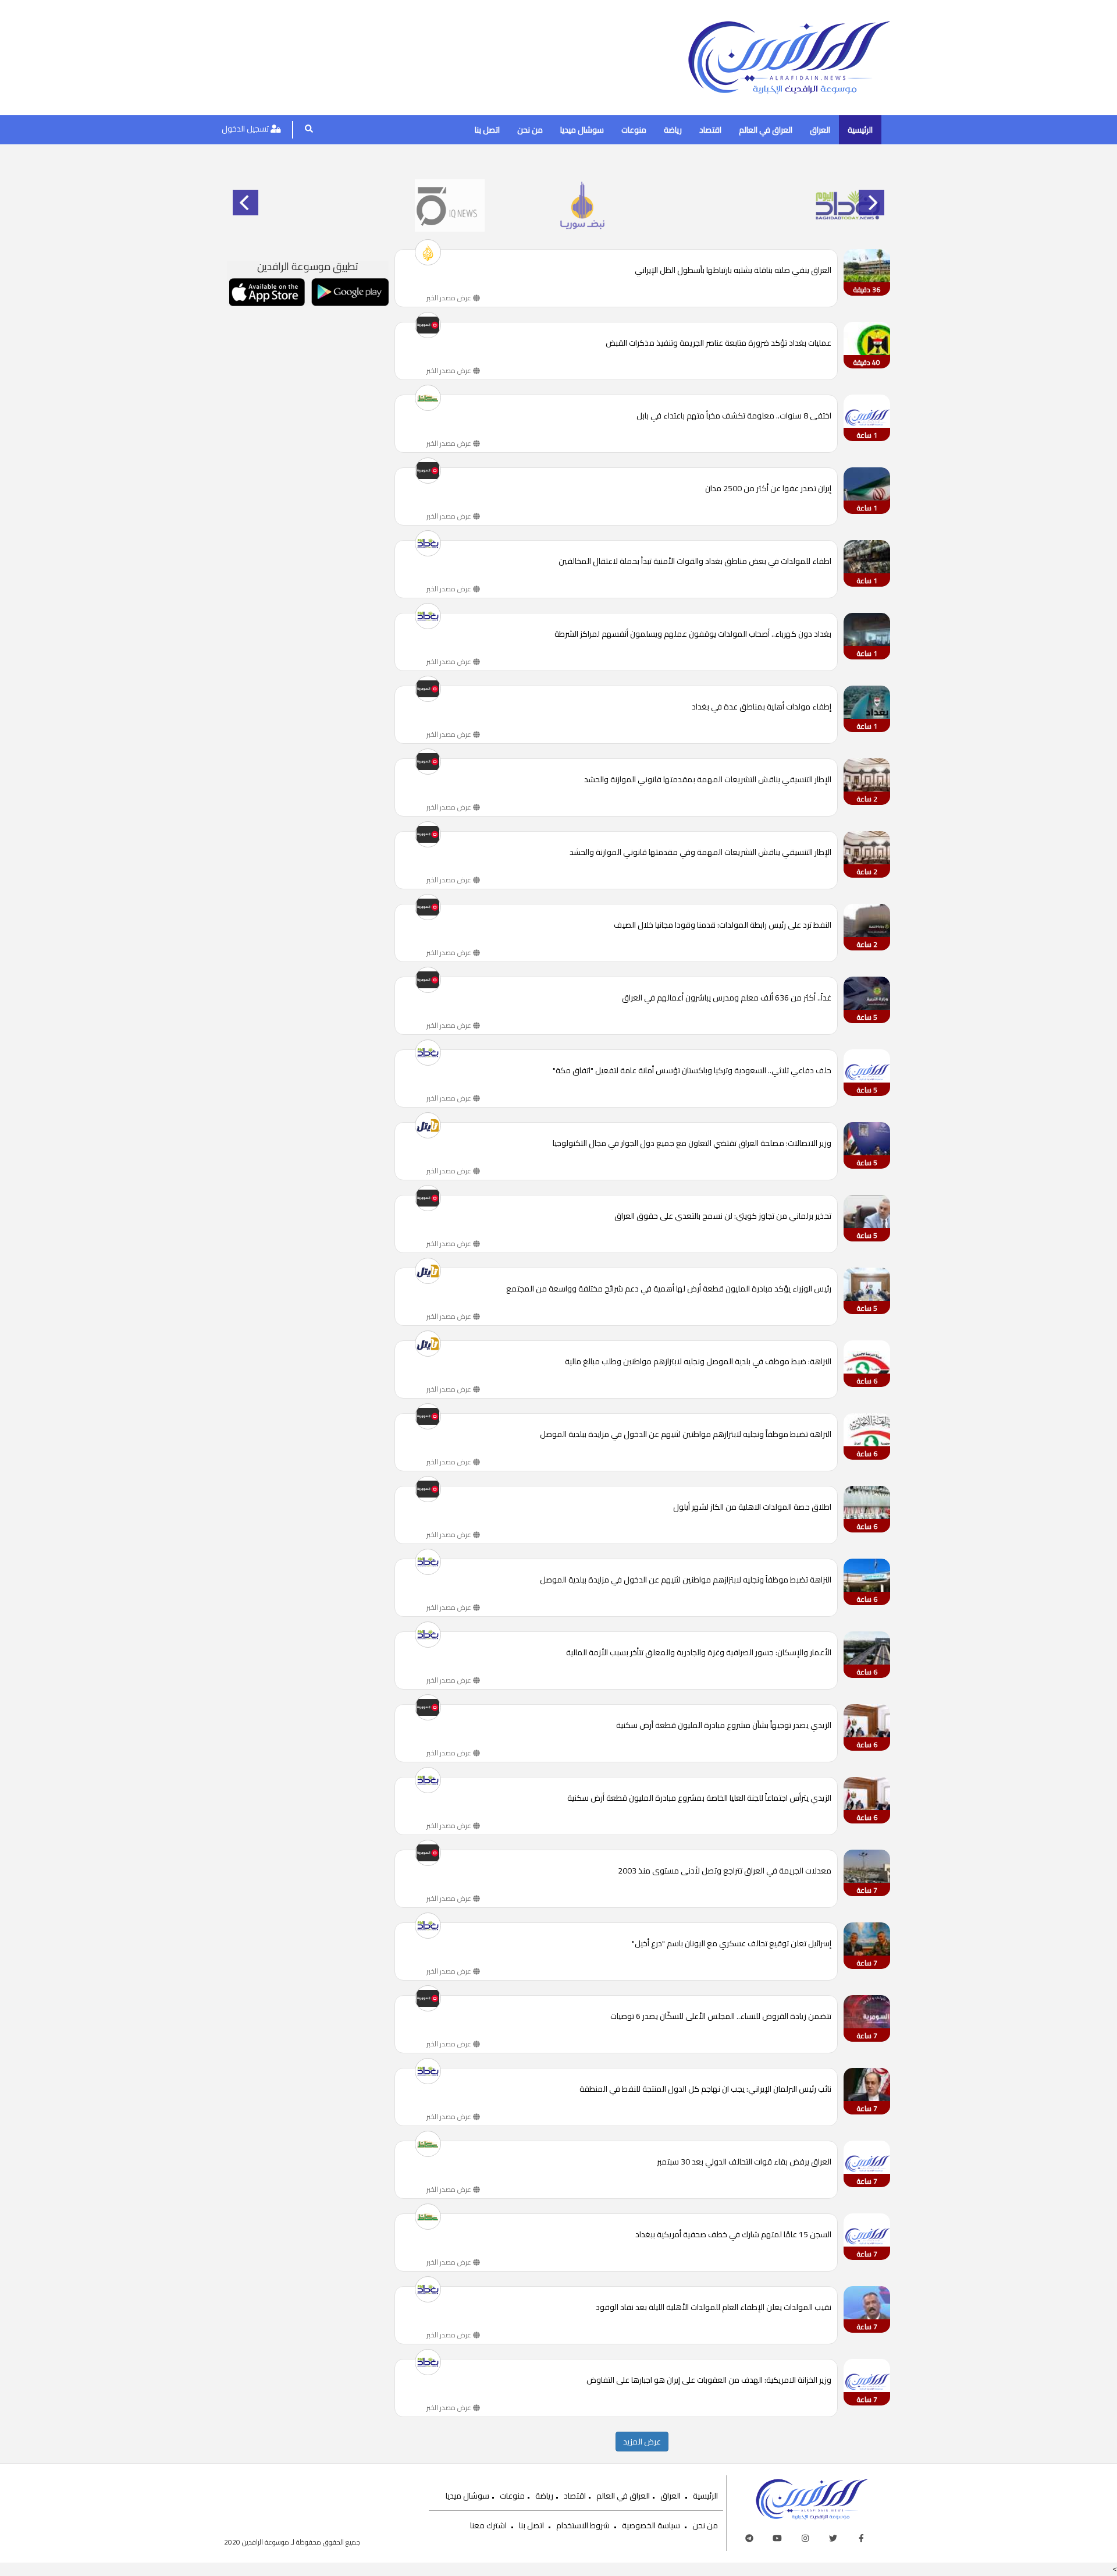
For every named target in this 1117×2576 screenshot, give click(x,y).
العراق (820, 130)
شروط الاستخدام (583, 2525)
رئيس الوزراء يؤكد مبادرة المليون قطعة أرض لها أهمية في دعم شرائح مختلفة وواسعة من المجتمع (669, 1289)
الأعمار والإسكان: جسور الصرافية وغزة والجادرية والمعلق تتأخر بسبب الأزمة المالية (699, 1653)
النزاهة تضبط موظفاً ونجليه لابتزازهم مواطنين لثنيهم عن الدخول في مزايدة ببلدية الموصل (686, 1435)
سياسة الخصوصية (651, 2525)
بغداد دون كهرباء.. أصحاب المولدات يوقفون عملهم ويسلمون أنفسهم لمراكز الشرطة (693, 635)
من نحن (530, 130)
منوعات (634, 130)
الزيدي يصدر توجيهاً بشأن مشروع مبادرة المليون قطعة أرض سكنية (724, 1726)
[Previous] (246, 203)
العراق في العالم (766, 130)
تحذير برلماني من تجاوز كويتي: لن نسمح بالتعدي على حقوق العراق (723, 1217)
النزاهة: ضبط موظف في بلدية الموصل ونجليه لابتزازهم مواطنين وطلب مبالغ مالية (698, 1362)
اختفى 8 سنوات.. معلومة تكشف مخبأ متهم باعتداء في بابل (734, 416)
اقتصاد (710, 130)
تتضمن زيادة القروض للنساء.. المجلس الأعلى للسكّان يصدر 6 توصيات (721, 2017)
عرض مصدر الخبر (450, 298)
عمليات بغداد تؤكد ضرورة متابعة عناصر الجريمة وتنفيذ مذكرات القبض (718, 344)
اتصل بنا (487, 130)
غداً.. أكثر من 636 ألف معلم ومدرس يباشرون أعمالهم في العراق (727, 998)
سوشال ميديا (582, 130)
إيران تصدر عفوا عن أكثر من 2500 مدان (768, 489)
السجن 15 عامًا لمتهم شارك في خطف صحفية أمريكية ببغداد (733, 2235)
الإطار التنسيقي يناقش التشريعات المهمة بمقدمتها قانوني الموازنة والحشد (708, 780)
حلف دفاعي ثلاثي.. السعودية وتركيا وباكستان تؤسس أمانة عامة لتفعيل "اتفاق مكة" (692, 1071)
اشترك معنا (488, 2525)
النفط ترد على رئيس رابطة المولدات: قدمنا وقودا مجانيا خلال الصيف (723, 926)
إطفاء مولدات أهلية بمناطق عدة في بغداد (762, 707)
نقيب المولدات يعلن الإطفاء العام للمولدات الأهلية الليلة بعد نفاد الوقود (714, 2308)
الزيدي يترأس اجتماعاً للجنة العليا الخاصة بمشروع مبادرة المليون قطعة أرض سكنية (699, 1799)
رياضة (673, 130)
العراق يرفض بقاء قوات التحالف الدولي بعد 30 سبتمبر (744, 2162)
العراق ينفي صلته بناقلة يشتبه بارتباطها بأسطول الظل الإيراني (733, 271)
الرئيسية (860, 130)
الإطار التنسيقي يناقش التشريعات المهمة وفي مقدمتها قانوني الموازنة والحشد (700, 853)
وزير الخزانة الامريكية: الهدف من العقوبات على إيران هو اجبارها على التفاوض (709, 2381)
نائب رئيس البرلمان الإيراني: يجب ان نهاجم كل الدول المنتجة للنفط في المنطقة (705, 2090)
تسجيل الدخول (246, 129)
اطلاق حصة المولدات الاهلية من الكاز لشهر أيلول (752, 1508)
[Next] (871, 203)
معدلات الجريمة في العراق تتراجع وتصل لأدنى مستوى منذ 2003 (725, 1871)
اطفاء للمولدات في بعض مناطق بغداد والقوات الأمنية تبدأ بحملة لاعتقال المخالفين (695, 562)
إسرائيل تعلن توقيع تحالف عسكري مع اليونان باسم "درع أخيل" (732, 1944)
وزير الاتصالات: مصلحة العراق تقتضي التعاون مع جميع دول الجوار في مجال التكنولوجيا (692, 1144)
